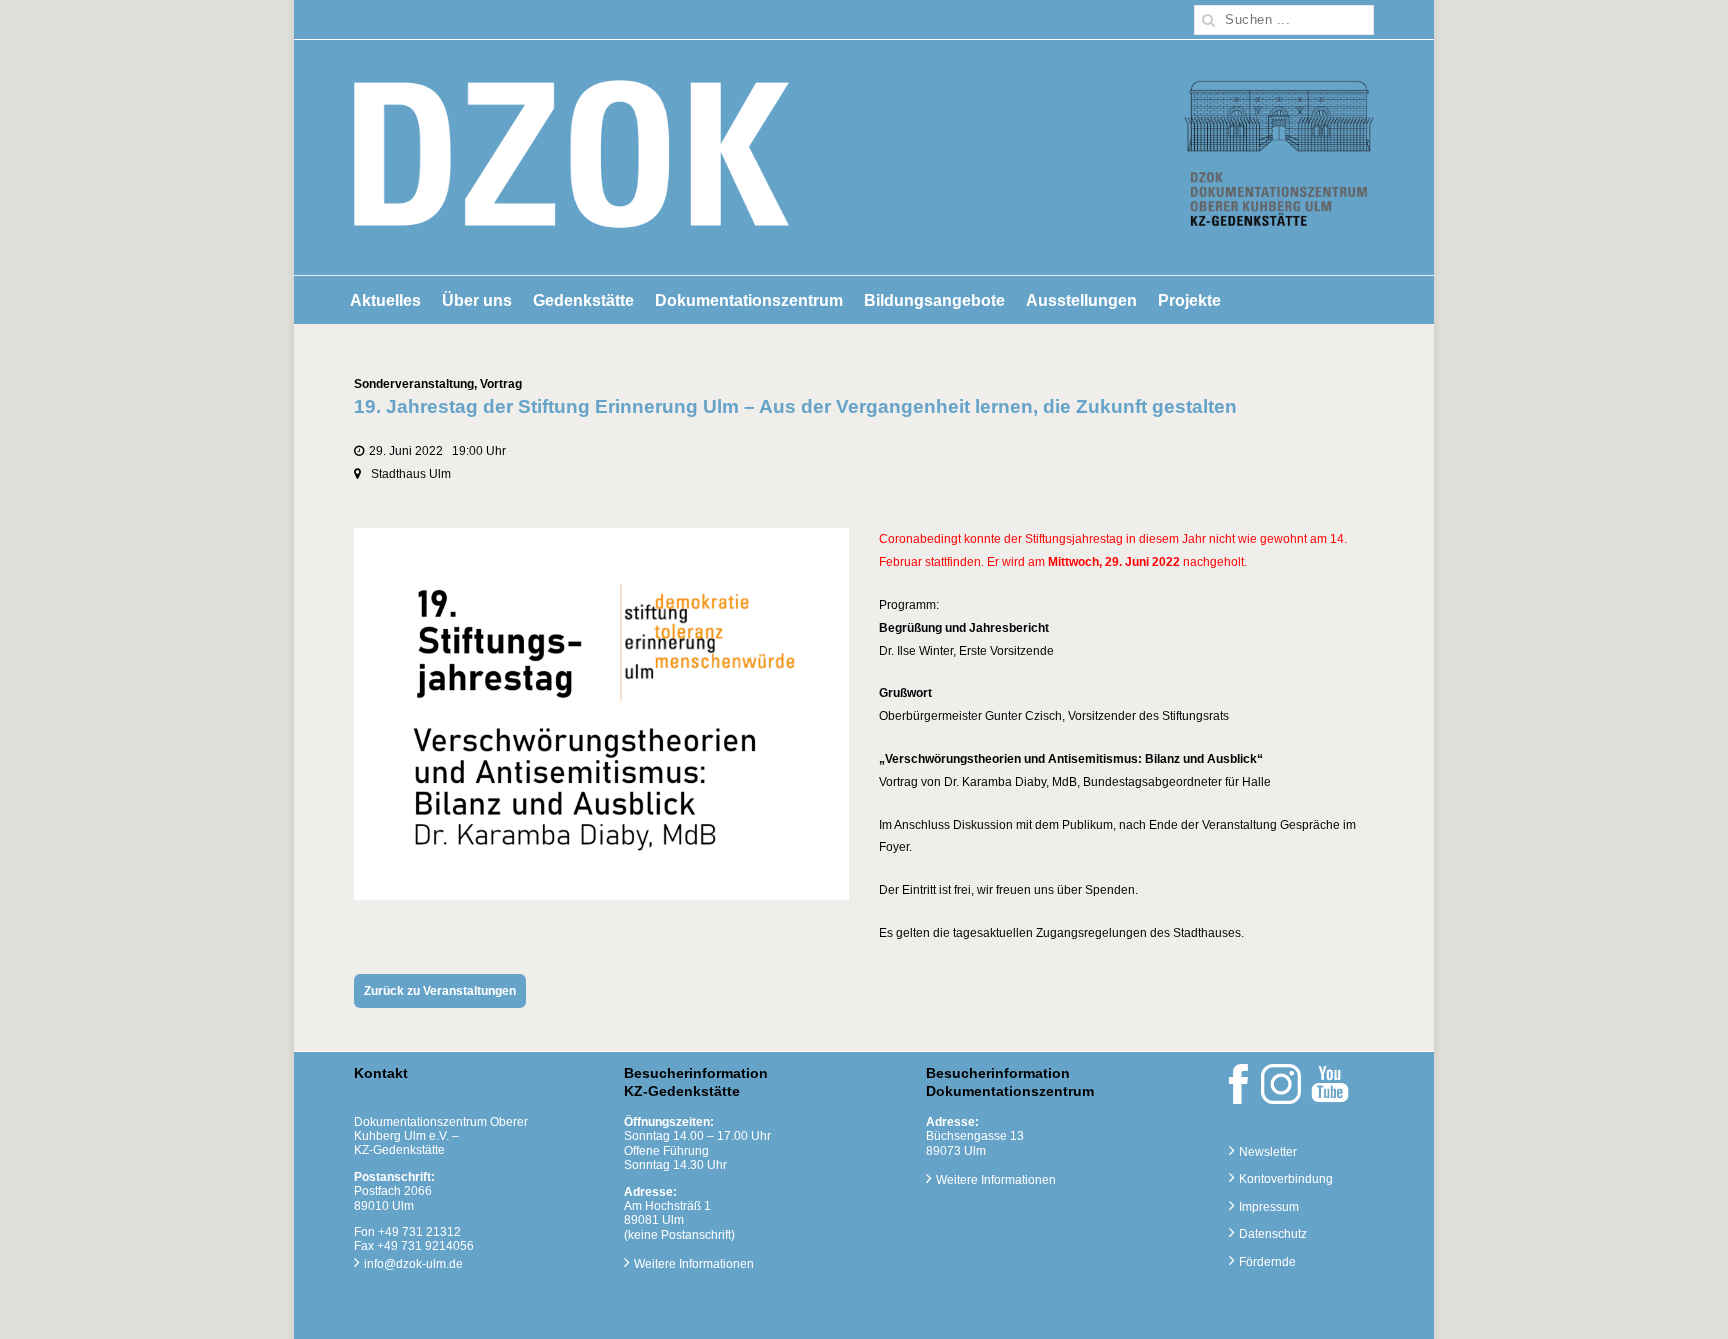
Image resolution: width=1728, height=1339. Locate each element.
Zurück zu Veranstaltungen (440, 991)
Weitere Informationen (694, 1264)
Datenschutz (1273, 1234)
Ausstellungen (1081, 300)
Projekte (1189, 300)
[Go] (1209, 20)
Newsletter (1268, 1152)
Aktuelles (385, 300)
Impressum (1269, 1207)
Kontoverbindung (1286, 1179)
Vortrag (501, 384)
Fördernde (1267, 1262)
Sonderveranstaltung (414, 384)
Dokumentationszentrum (749, 300)
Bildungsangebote (934, 300)
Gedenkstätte (583, 300)
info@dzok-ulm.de (413, 1264)
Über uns (477, 300)
